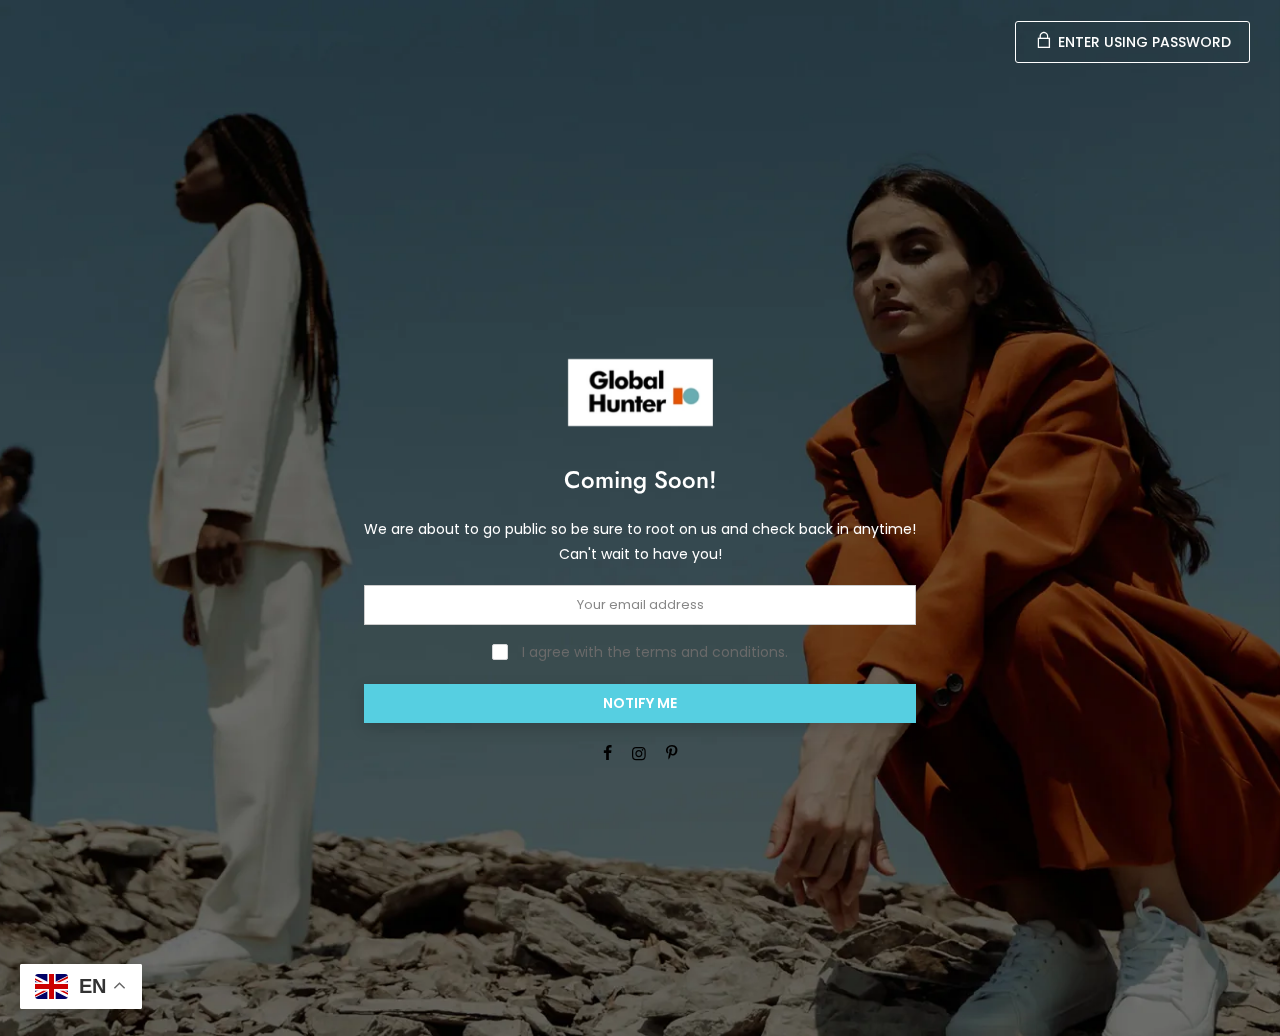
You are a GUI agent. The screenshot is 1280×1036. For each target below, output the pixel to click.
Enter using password (1142, 42)
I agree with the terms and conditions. (653, 652)
